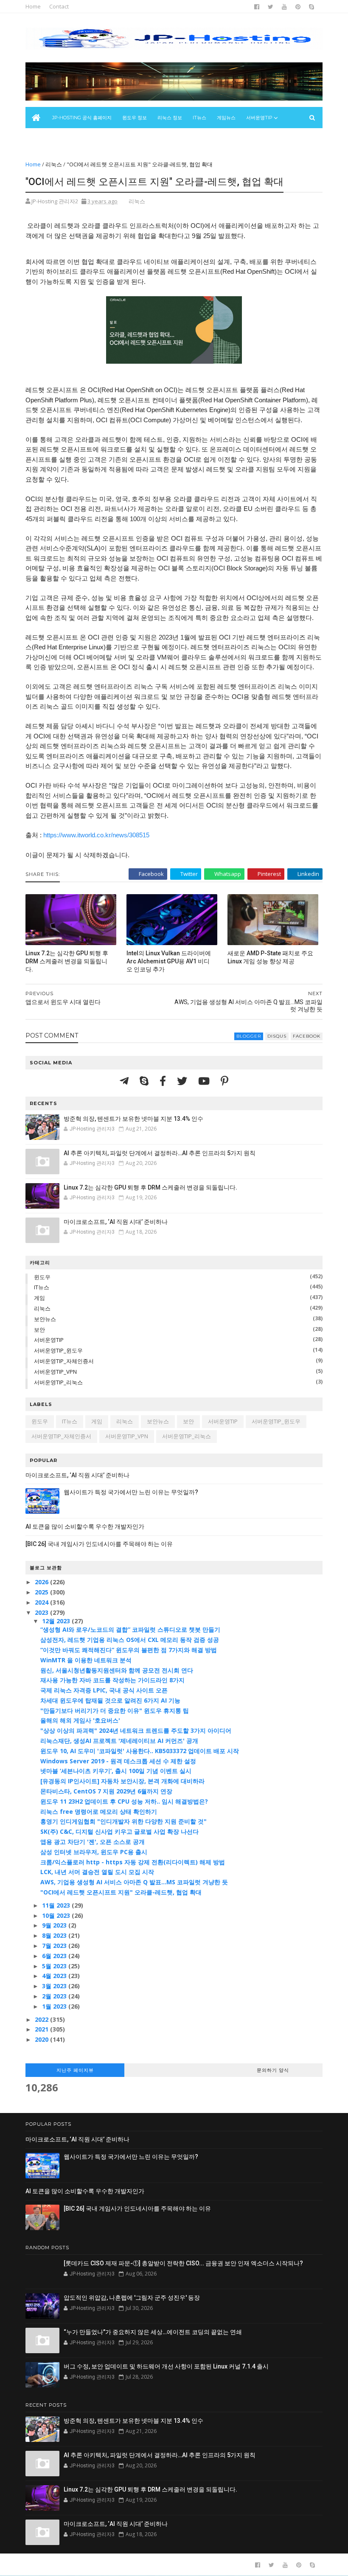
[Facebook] (164, 1081)
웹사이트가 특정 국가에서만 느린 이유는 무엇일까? (131, 1492)
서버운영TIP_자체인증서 (64, 1361)
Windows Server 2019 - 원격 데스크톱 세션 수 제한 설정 (118, 1761)
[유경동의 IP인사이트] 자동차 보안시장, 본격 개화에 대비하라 (122, 1781)
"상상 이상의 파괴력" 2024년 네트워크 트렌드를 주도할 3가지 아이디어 (136, 1730)
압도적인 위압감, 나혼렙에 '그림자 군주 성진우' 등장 (132, 2298)
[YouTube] (205, 1081)
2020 (42, 2039)
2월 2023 (55, 1996)
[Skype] (145, 1081)
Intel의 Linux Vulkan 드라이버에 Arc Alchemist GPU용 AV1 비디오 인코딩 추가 (169, 961)
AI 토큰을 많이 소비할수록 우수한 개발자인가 (85, 1527)
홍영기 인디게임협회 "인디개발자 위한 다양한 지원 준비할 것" (123, 1821)
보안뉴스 (40, 139)
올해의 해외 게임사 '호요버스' (80, 1720)
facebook (307, 1036)
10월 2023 (57, 1915)
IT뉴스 (199, 118)
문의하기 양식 (273, 2070)
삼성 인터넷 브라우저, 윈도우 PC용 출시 (94, 1852)
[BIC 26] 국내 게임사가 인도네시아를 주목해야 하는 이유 (99, 1544)
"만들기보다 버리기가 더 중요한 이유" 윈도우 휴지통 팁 (115, 1710)
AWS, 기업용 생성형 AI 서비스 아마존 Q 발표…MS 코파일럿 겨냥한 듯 (134, 1882)
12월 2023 (57, 1621)
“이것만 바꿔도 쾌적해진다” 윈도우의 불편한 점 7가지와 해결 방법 (129, 1650)
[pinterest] (298, 7)
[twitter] (271, 7)
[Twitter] (183, 1081)
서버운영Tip (259, 118)
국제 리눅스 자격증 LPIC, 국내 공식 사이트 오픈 (104, 1690)
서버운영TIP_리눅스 (58, 1382)
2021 (42, 2029)
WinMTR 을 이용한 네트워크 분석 (86, 1660)
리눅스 (54, 164)
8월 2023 (55, 1935)
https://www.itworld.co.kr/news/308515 (96, 835)
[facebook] (257, 7)
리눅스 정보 (170, 118)
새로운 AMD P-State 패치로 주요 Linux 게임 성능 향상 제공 (270, 957)
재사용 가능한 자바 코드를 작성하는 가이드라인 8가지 (112, 1680)
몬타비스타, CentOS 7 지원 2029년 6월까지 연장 (106, 1791)
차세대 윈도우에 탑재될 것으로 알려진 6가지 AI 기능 (110, 1700)
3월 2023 (55, 1986)
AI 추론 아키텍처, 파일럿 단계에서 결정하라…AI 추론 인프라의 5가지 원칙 (160, 1153)
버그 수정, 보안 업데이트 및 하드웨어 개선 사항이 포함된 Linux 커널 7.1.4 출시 (166, 2366)
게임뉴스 (226, 118)
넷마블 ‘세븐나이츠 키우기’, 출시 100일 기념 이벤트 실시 (116, 1771)
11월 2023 (57, 1905)
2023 (42, 1612)
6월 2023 (55, 1956)
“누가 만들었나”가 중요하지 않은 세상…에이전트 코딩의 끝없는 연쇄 (153, 2332)
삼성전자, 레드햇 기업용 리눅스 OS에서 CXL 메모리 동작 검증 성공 (130, 1640)
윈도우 (42, 1277)
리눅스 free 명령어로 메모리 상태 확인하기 (99, 1811)
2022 (42, 2019)
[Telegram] (125, 1081)
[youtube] (284, 7)
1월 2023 (55, 2006)
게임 (39, 1298)
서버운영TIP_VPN (55, 1372)
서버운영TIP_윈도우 (58, 1350)
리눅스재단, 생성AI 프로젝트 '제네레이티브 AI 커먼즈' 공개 (119, 1741)
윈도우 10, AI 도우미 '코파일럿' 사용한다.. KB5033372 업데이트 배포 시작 (140, 1751)
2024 (42, 1602)
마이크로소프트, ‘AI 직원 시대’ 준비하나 (116, 1222)
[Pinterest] (225, 1081)
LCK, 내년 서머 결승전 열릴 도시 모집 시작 (97, 1872)
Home (33, 6)
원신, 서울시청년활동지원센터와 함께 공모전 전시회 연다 (117, 1670)
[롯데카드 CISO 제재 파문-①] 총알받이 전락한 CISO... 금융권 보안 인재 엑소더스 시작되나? (183, 2263)
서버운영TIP (49, 1340)
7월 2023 (55, 1946)
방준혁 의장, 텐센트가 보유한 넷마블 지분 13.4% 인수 (133, 1119)
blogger (249, 1036)
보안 (39, 1330)
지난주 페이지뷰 (75, 2070)
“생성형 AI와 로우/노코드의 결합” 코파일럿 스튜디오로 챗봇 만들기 (130, 1629)
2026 (42, 1582)
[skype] (312, 7)
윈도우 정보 (135, 118)
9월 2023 (55, 1925)
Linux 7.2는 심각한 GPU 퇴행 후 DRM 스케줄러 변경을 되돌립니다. (67, 961)
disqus (277, 1036)
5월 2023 (55, 1966)
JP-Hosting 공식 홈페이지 (82, 118)
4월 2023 (55, 1976)
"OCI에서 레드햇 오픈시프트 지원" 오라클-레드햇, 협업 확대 (121, 1892)
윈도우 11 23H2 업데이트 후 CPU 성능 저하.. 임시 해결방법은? (124, 1801)
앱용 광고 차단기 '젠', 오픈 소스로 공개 (93, 1842)
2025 (42, 1592)
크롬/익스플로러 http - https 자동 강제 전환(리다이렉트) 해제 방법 (133, 1862)
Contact (59, 6)
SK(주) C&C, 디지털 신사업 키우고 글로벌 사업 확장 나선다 (119, 1831)
